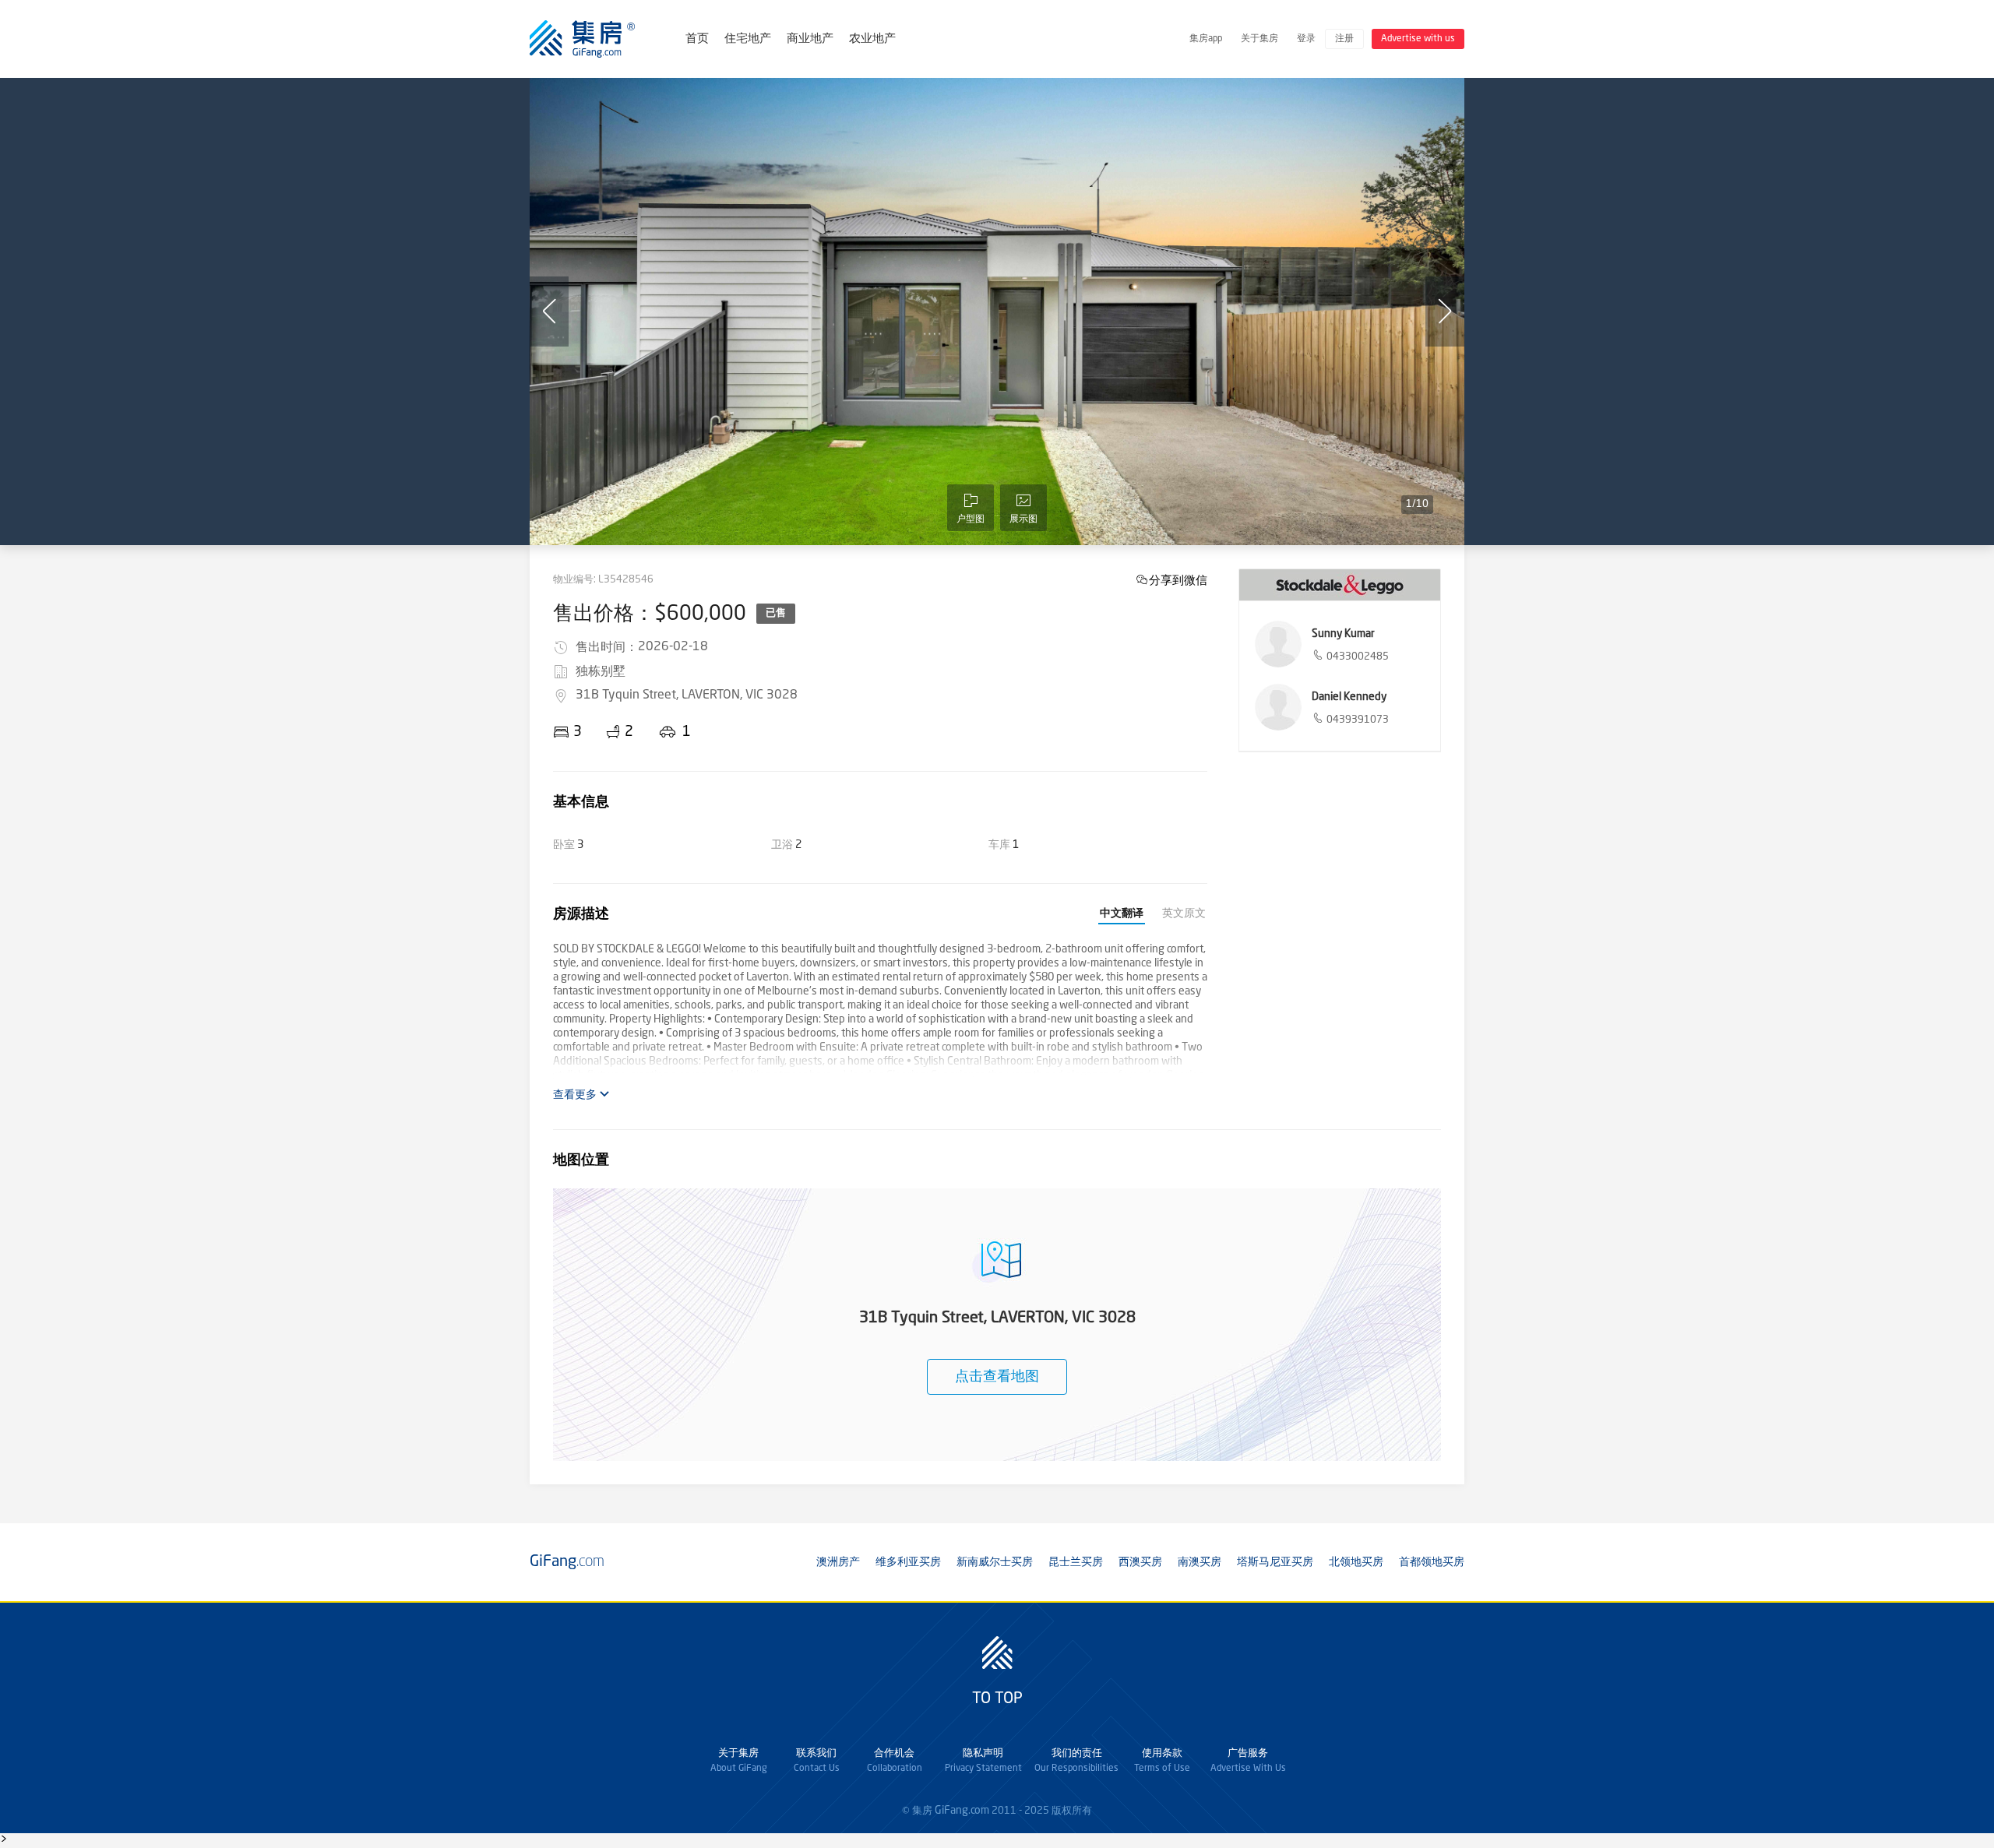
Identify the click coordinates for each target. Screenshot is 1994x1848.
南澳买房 (1200, 1562)
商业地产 (810, 39)
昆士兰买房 (1076, 1562)
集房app (1206, 39)
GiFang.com (962, 1811)
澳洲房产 (838, 1562)
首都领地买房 (1432, 1562)
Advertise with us (1418, 39)
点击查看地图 (997, 1377)
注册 (1344, 39)
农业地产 (872, 39)
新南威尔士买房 (995, 1562)
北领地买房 (1356, 1562)
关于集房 (1259, 39)
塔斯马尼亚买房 (1275, 1562)
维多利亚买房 (908, 1562)
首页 (697, 39)
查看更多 (576, 1095)
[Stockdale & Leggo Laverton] (1340, 585)
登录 (1306, 39)
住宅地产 (748, 39)
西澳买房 (1140, 1562)
